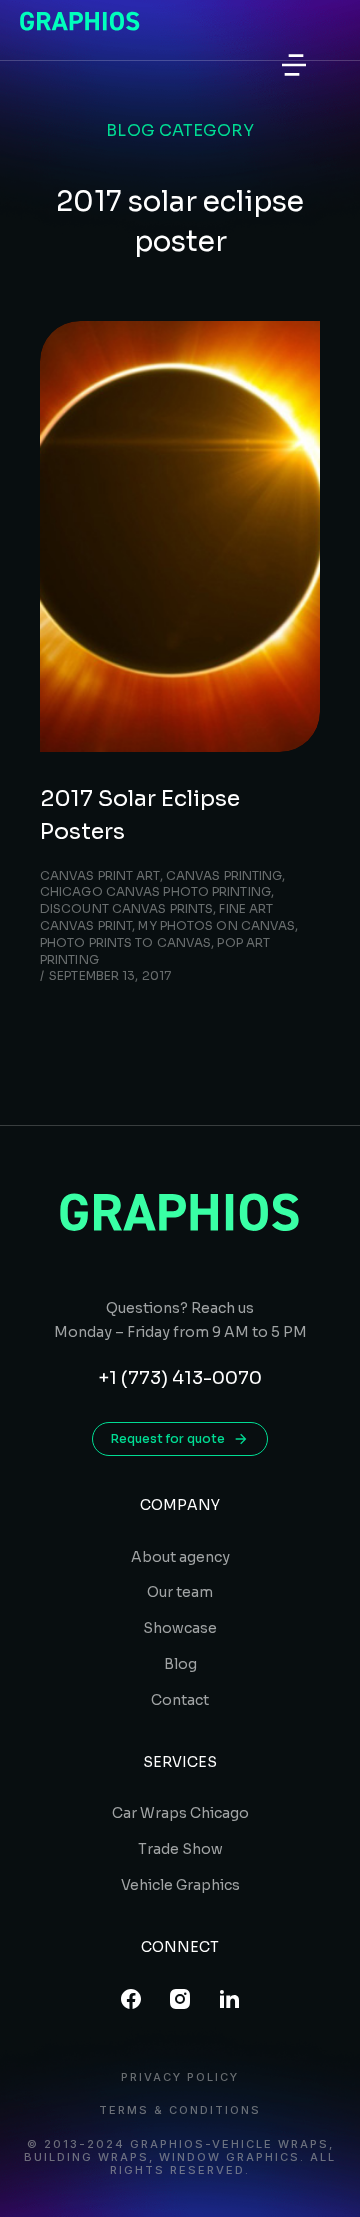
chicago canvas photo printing (155, 891)
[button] (294, 65)
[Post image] (180, 536)
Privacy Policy (180, 2077)
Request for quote (168, 1438)
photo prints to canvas (125, 942)
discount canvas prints (126, 908)
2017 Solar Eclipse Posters (140, 815)
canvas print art (100, 875)
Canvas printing (224, 875)
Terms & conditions (180, 2110)
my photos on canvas (216, 925)
